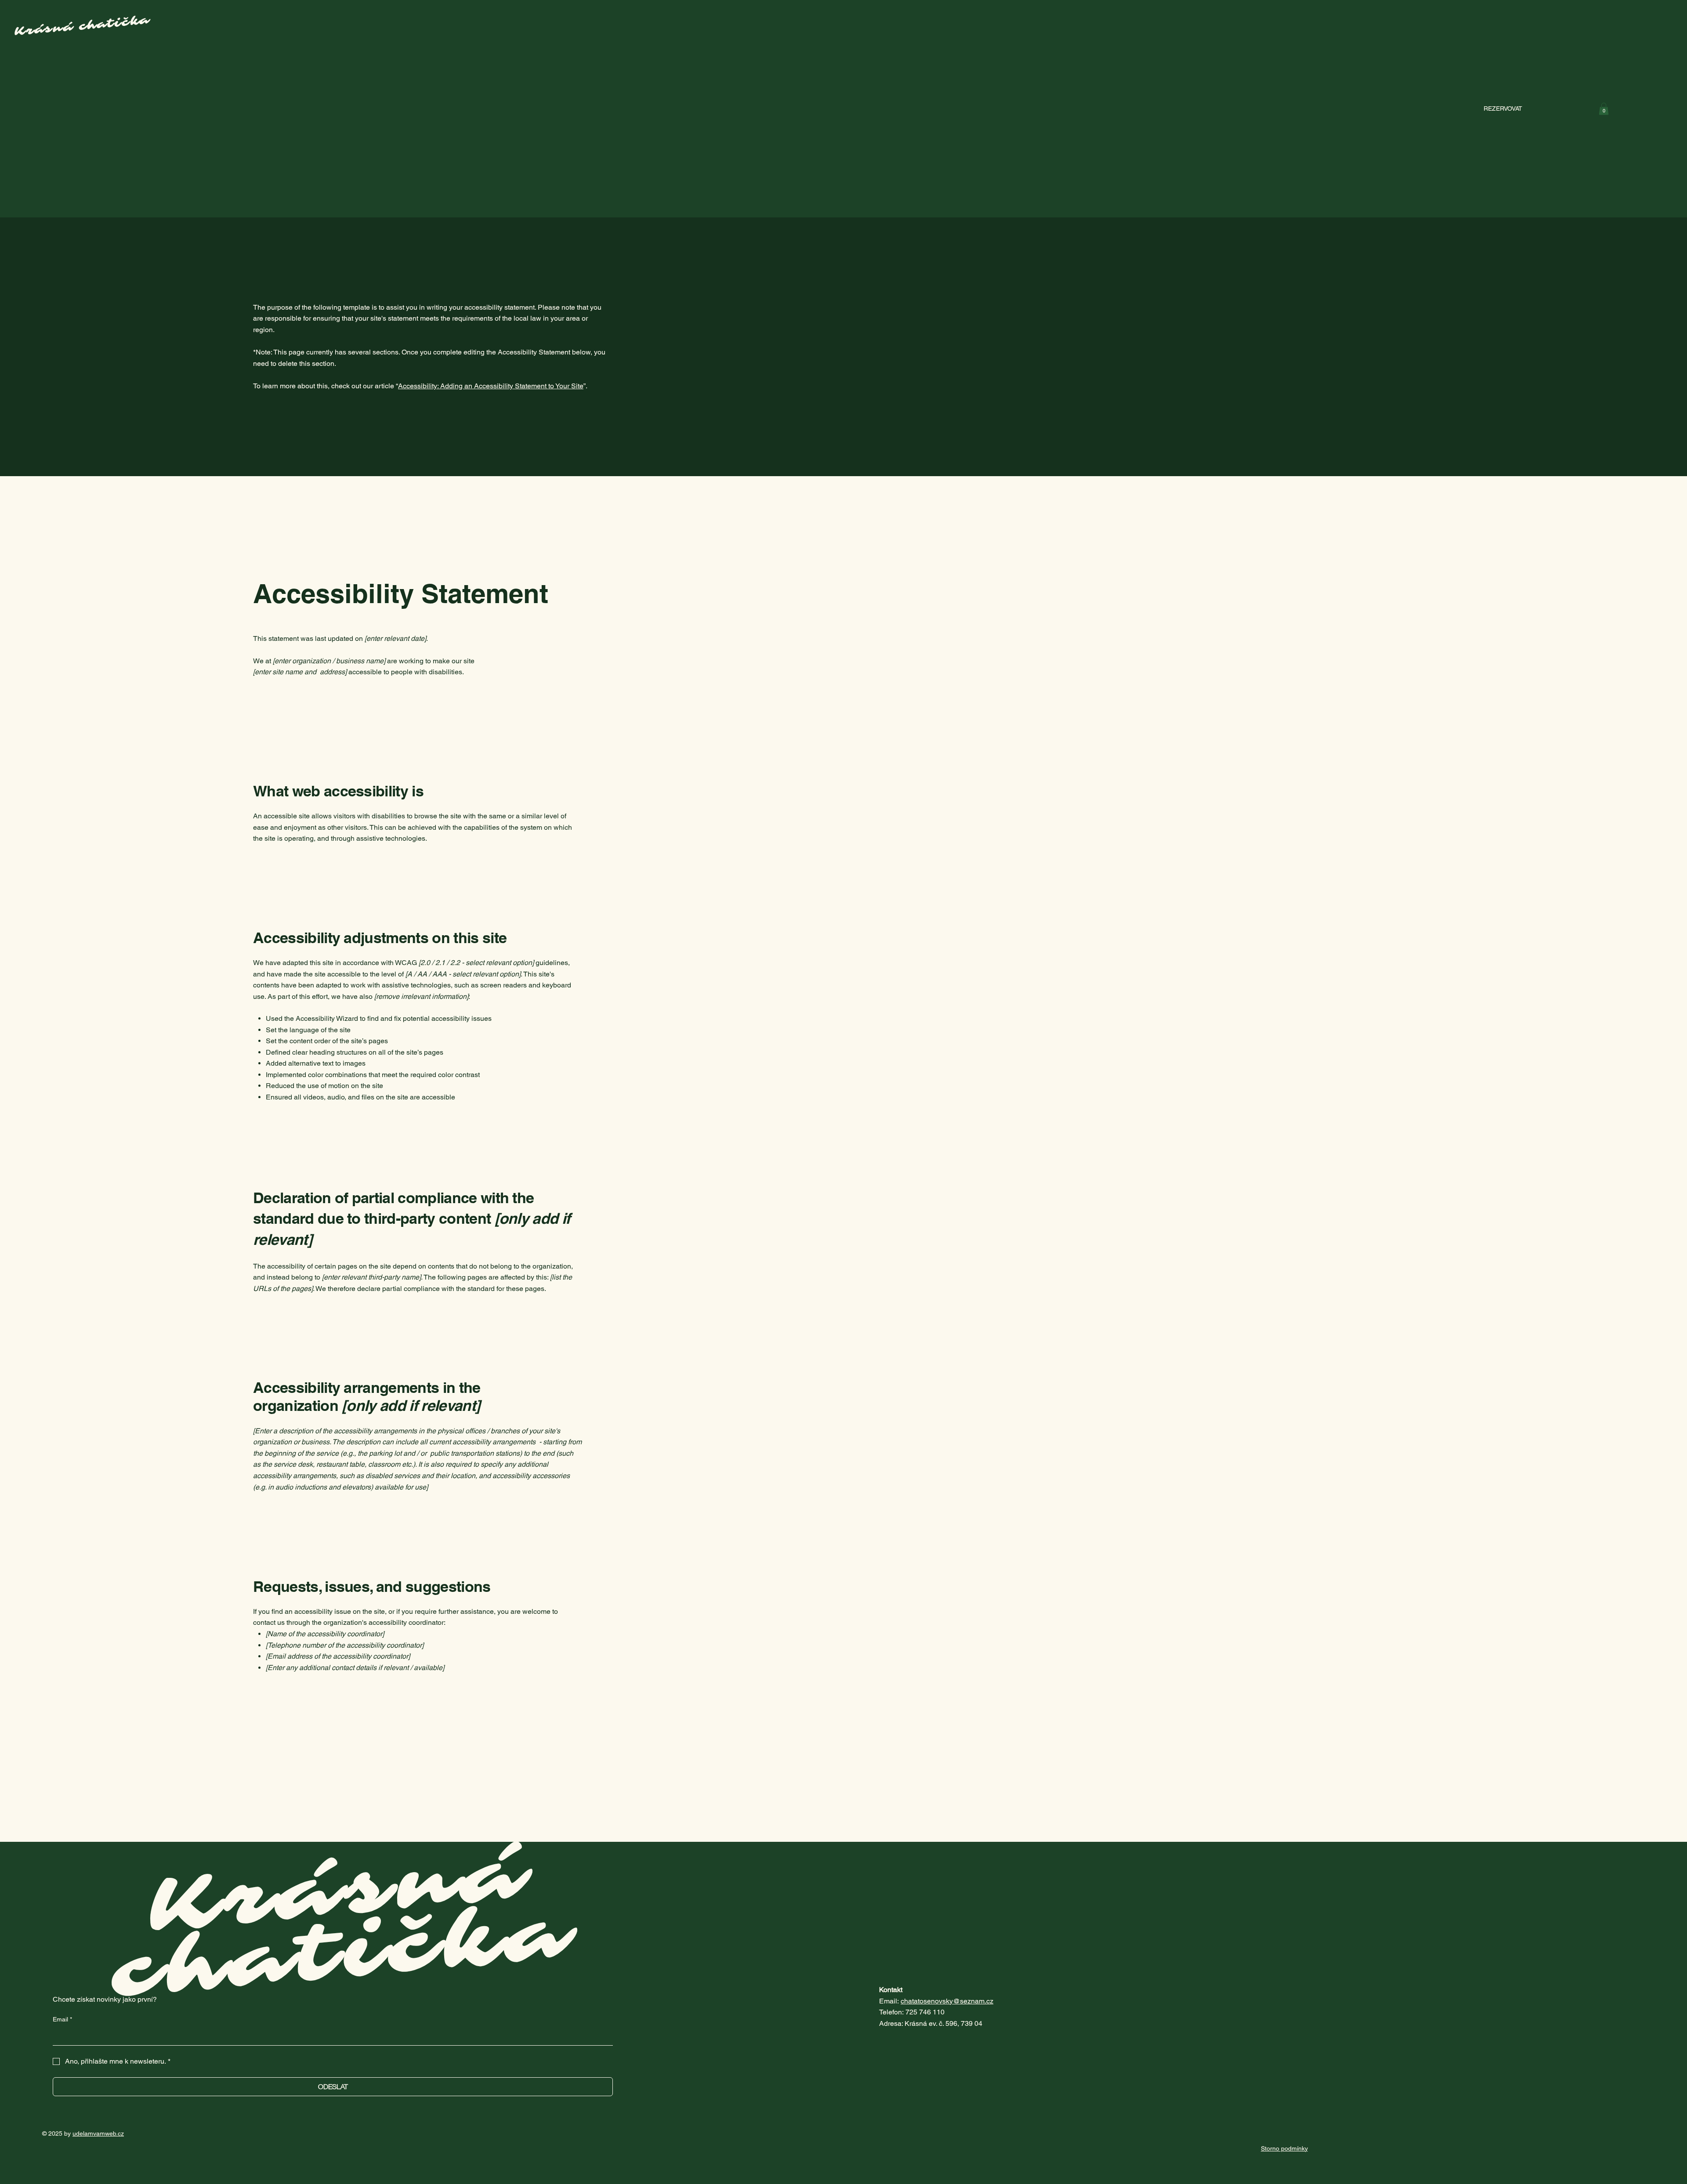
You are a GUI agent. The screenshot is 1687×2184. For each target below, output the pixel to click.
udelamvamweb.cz (98, 2133)
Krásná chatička (346, 1923)
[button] (1604, 109)
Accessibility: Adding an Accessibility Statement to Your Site (491, 386)
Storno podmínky (1284, 2148)
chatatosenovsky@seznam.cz (947, 2001)
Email (62, 2019)
